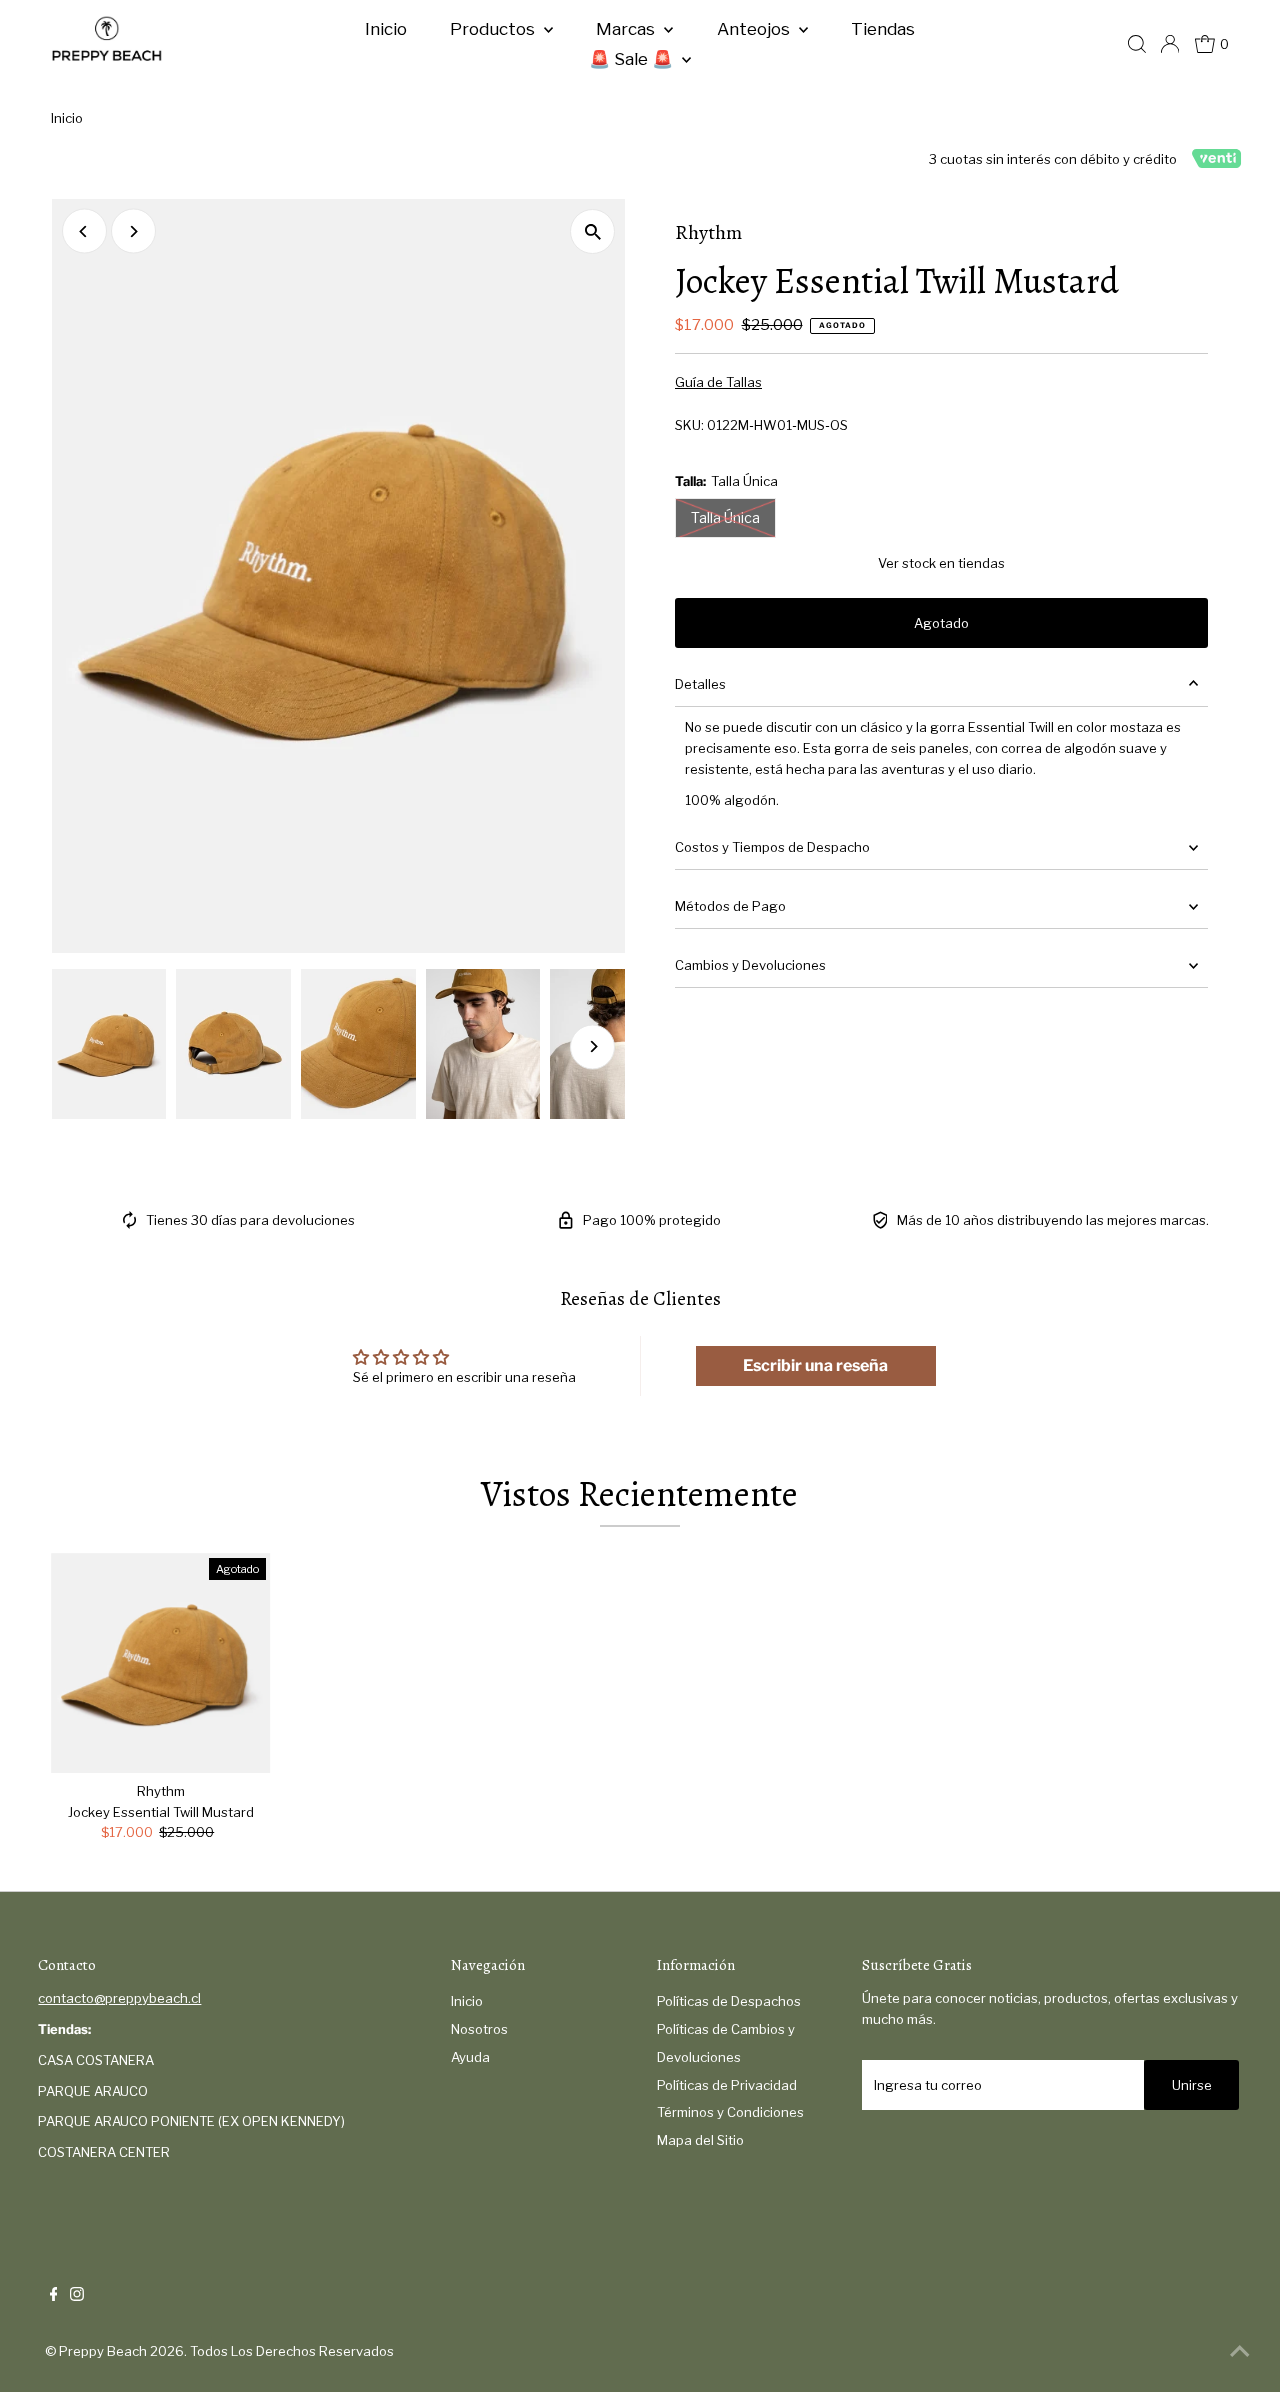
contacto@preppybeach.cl (119, 1998)
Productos (494, 29)
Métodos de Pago (730, 906)
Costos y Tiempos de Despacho (772, 847)
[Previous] (84, 231)
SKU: (689, 425)
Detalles (700, 684)
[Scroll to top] (1240, 2352)
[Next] (133, 231)
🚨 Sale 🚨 (633, 59)
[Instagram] (77, 2296)
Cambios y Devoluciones (750, 965)
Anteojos (755, 29)
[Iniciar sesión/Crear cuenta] (1170, 44)
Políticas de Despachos (729, 2001)
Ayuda (470, 2057)
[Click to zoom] (592, 231)
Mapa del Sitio (700, 2140)
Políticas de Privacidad (727, 2085)
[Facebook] (54, 2296)
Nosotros (479, 2029)
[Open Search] (1137, 44)
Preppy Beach (103, 2351)
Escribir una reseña (815, 1365)
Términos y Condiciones (730, 2112)
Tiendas (883, 29)
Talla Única (725, 517)
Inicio (386, 29)
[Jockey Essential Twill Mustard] (161, 1663)
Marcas (627, 29)
